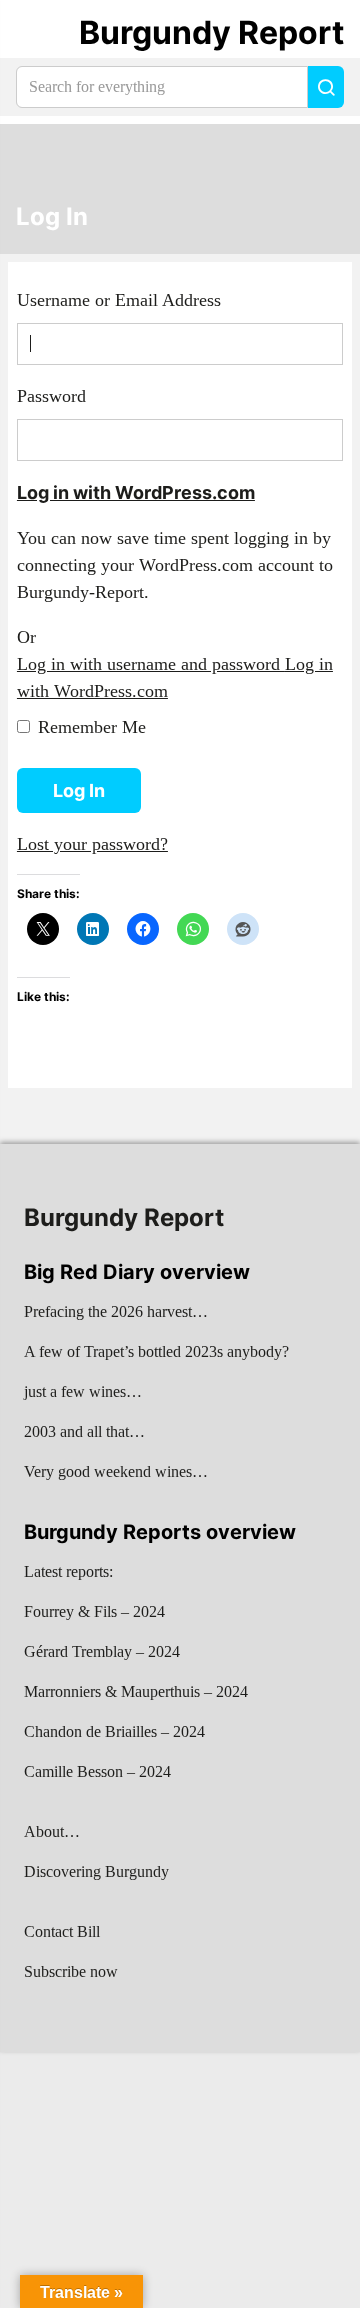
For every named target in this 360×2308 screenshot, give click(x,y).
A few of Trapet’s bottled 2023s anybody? (156, 1351)
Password (51, 396)
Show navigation (41, 33)
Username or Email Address (119, 300)
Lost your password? (92, 844)
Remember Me (92, 727)
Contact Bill (62, 1931)
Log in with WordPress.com (136, 492)
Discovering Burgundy (96, 1871)
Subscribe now (71, 1971)
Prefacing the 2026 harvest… (116, 1311)
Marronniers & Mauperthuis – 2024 (136, 1691)
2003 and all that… (84, 1431)
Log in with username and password (151, 664)
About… (52, 1831)
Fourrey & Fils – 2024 (94, 1611)
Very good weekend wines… (116, 1471)
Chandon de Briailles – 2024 (114, 1731)
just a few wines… (83, 1391)
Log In (52, 217)
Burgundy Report (211, 32)
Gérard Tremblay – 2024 (102, 1651)
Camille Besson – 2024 (97, 1771)
